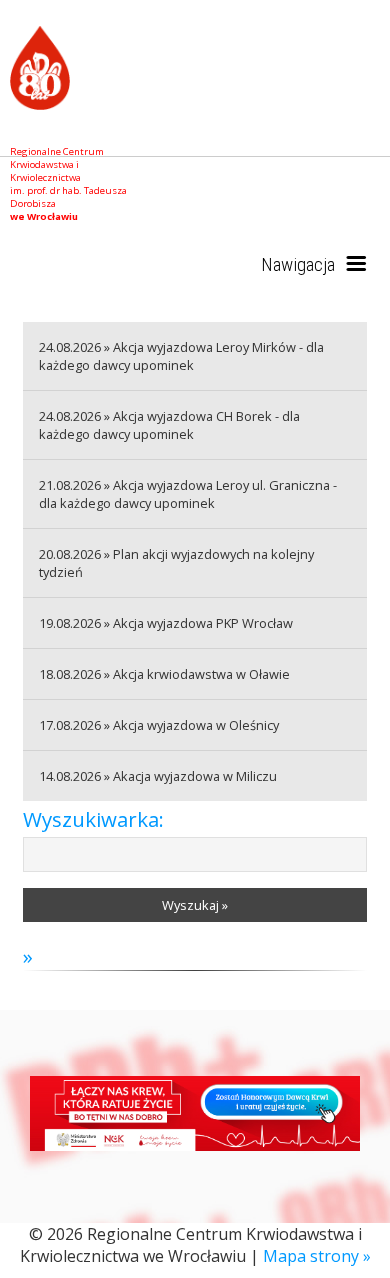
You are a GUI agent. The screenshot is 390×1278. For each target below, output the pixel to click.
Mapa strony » (317, 1256)
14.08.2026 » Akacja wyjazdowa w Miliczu (158, 776)
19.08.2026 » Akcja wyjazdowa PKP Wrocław (166, 623)
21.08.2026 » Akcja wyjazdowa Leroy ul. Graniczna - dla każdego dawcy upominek (188, 494)
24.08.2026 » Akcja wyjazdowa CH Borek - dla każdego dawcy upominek (169, 425)
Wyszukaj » (195, 905)
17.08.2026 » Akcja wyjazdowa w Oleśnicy (159, 725)
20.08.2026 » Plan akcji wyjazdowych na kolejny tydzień (176, 563)
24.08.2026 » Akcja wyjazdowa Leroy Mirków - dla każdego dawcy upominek (181, 356)
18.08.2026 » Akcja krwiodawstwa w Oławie (164, 674)
